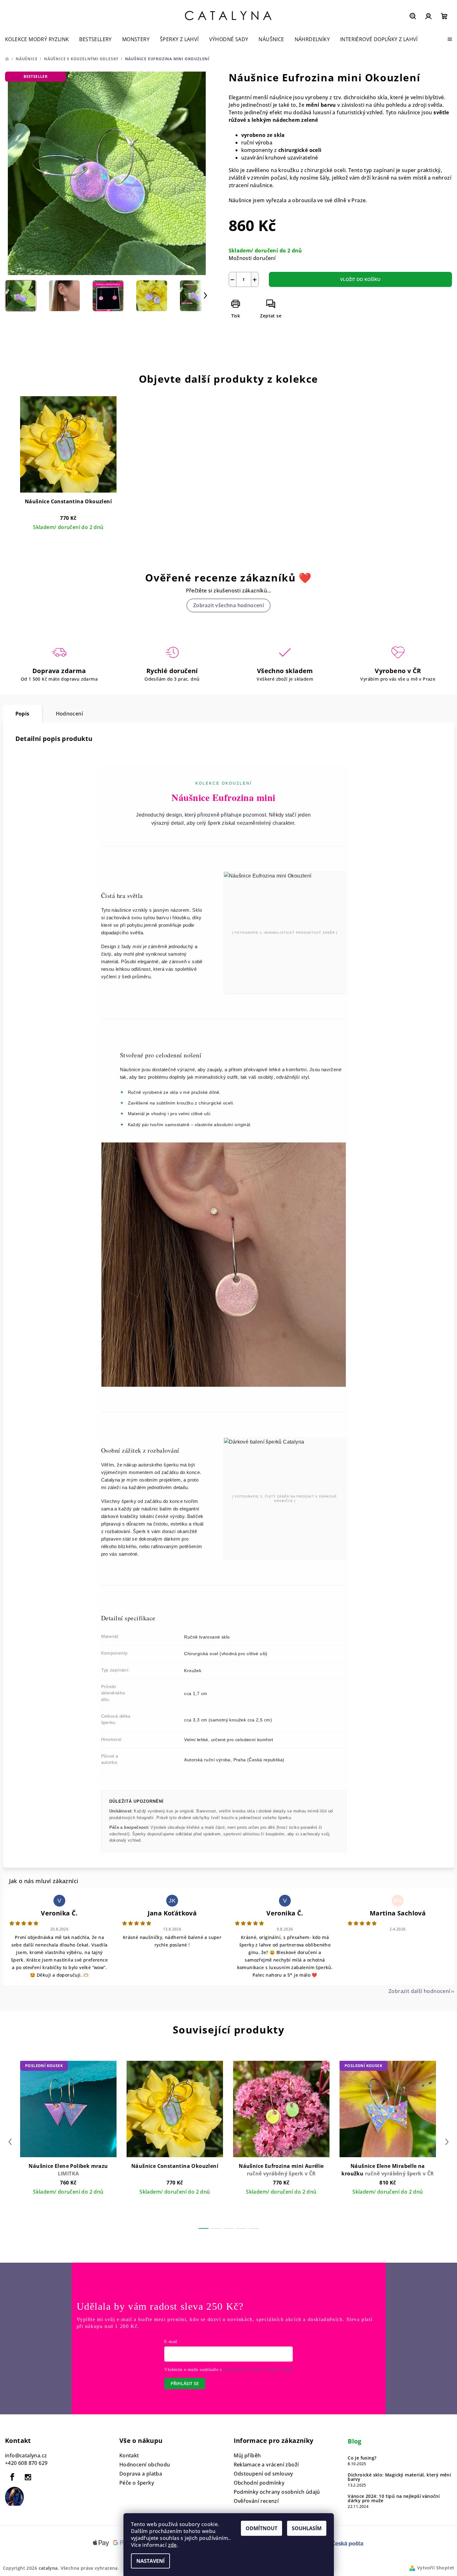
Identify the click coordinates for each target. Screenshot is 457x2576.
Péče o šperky (137, 2483)
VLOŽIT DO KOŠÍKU (360, 279)
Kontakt (129, 2455)
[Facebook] (12, 2477)
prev (10, 2142)
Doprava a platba (141, 2474)
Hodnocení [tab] (70, 714)
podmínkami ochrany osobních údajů (258, 2370)
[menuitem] (37, 39)
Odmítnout (261, 2528)
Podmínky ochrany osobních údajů (277, 2492)
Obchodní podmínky (259, 2483)
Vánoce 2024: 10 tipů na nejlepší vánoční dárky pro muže (394, 2498)
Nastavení (150, 2561)
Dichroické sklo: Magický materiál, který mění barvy (399, 2477)
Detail (68, 538)
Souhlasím (307, 2528)
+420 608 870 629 (26, 2463)
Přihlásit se (185, 2383)
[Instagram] (28, 2477)
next (447, 2142)
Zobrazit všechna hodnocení (228, 605)
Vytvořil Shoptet (436, 2568)
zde (172, 2545)
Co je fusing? (362, 2458)
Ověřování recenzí (256, 2501)
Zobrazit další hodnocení (419, 1991)
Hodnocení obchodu (145, 2465)
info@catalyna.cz (26, 2455)
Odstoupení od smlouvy (263, 2474)
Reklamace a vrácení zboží (266, 2465)
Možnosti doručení (252, 258)
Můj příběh (247, 2455)
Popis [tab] (22, 714)
